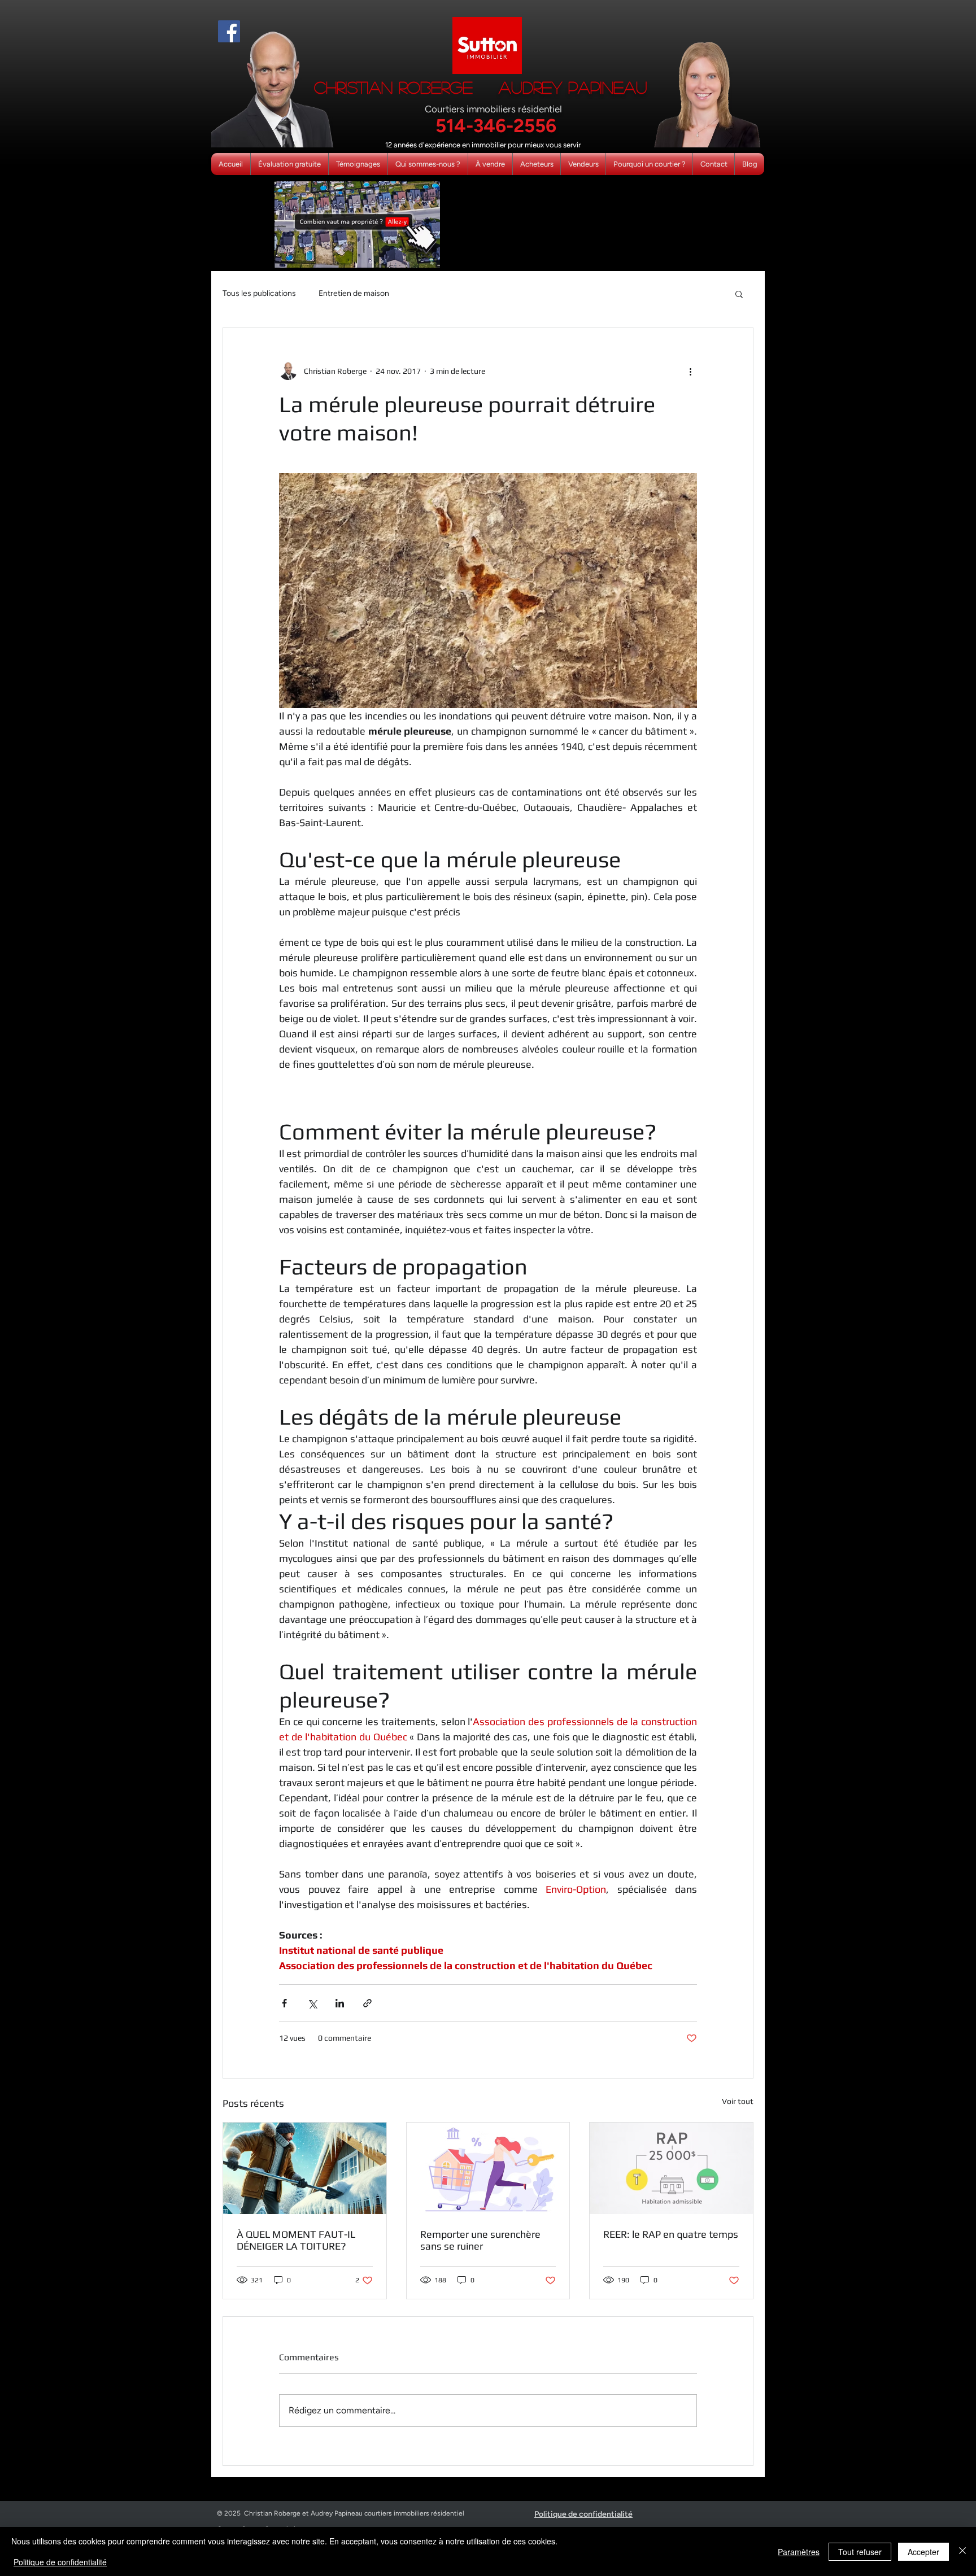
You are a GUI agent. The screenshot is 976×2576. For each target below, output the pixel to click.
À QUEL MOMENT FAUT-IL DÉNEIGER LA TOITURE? (296, 2240)
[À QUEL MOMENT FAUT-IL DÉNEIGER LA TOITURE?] (305, 2168)
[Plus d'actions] (690, 371)
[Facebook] (229, 31)
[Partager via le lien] (367, 2003)
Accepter (923, 2552)
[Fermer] (962, 2551)
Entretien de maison (354, 293)
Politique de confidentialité (60, 2562)
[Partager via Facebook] (284, 2003)
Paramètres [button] (799, 2552)
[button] (739, 294)
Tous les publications (259, 293)
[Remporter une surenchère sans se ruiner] (488, 2168)
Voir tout (738, 2101)
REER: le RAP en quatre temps (671, 2234)
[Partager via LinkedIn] (340, 2003)
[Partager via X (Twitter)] (312, 2003)
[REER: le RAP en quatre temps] (671, 2168)
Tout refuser (860, 2552)
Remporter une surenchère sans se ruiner (480, 2240)
